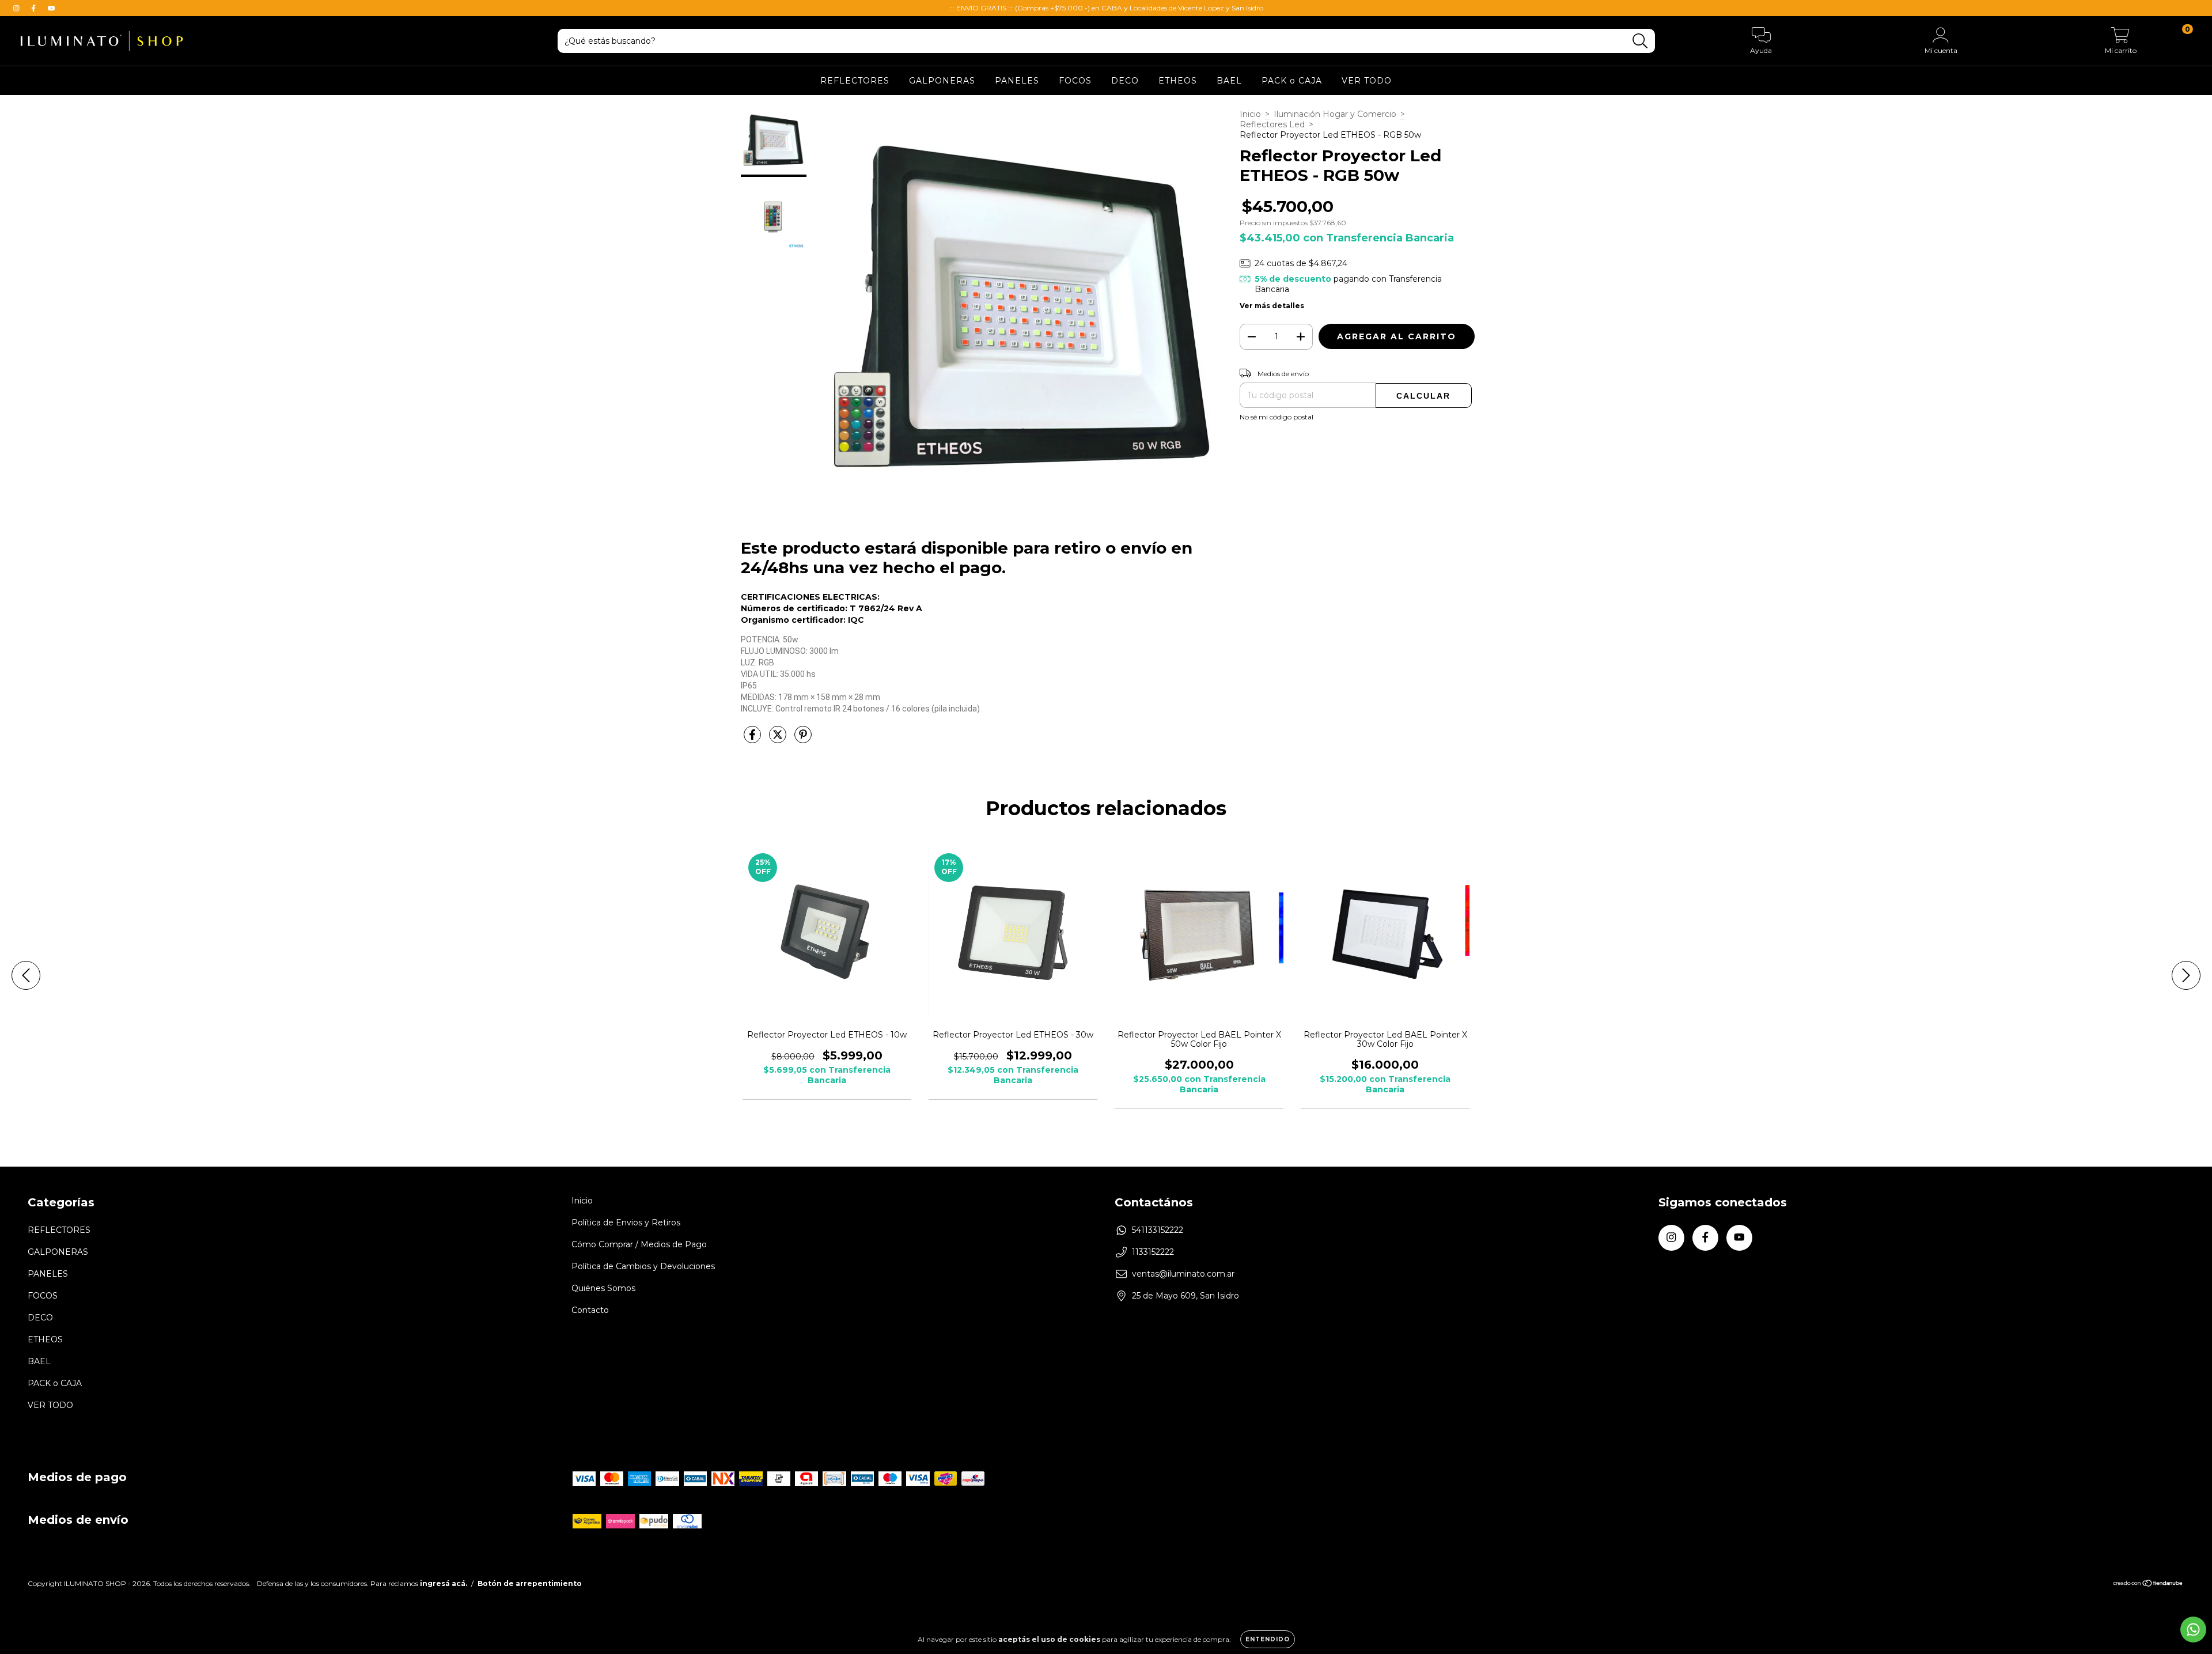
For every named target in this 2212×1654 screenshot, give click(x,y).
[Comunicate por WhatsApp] (2193, 1630)
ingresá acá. (444, 1583)
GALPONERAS (942, 81)
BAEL (1229, 81)
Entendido (1268, 1639)
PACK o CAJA (1292, 81)
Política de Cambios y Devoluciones (643, 1266)
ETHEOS (1178, 81)
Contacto (590, 1310)
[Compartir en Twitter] (779, 739)
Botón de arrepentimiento (530, 1583)
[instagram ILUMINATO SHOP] (17, 8)
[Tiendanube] (2148, 1585)
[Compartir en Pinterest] (803, 739)
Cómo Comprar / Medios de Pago (639, 1244)
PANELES (1017, 81)
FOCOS (1075, 81)
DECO (1125, 81)
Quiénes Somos (603, 1288)
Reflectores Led (1272, 124)
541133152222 (1158, 1230)
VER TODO (1367, 81)
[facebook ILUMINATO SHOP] (35, 8)
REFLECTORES (855, 81)
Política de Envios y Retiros (626, 1222)
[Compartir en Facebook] (753, 739)
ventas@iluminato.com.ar (1183, 1274)
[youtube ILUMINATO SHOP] (51, 8)
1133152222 (1153, 1252)
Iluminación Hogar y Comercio (1335, 114)
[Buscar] (1640, 41)
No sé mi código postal (1277, 417)
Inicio (1250, 114)
